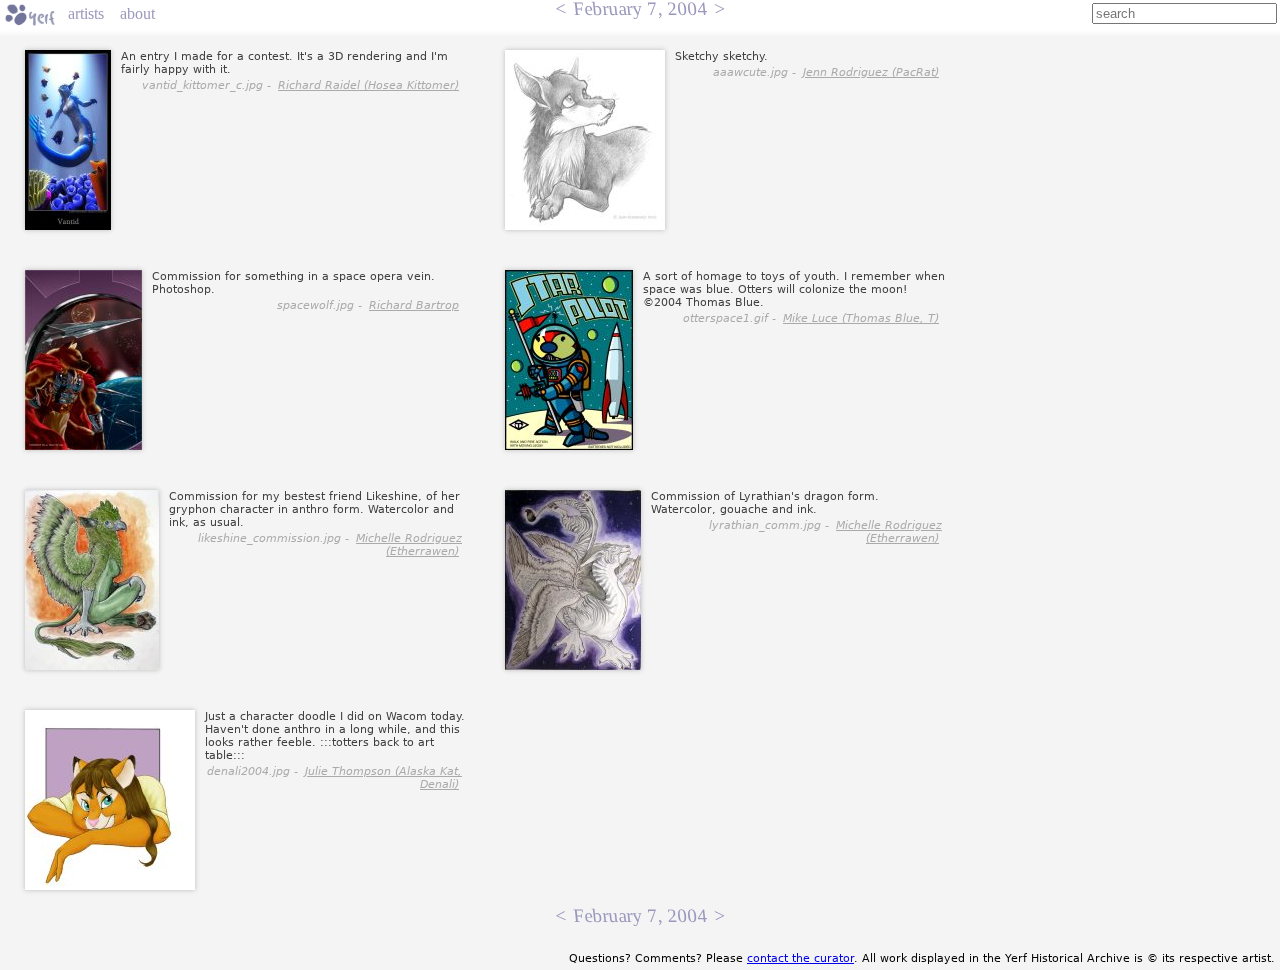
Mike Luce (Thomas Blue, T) (861, 318)
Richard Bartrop (414, 305)
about (137, 13)
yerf (30, 15)
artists (86, 13)
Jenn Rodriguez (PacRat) (871, 72)
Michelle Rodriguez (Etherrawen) (409, 545)
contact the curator (800, 958)
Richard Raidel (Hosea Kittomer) (368, 85)
